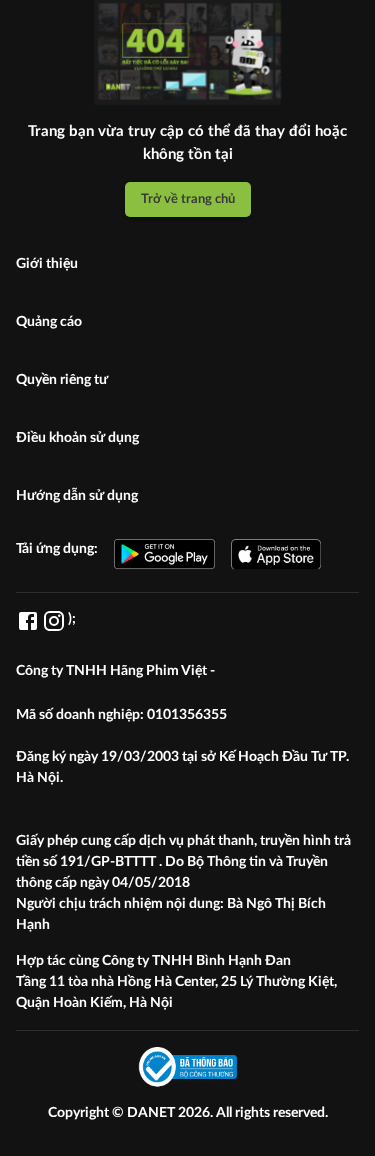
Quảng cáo (49, 322)
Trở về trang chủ (188, 199)
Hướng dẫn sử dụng (77, 496)
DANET (152, 1113)
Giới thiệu (47, 264)
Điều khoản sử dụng (77, 438)
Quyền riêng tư (62, 380)
